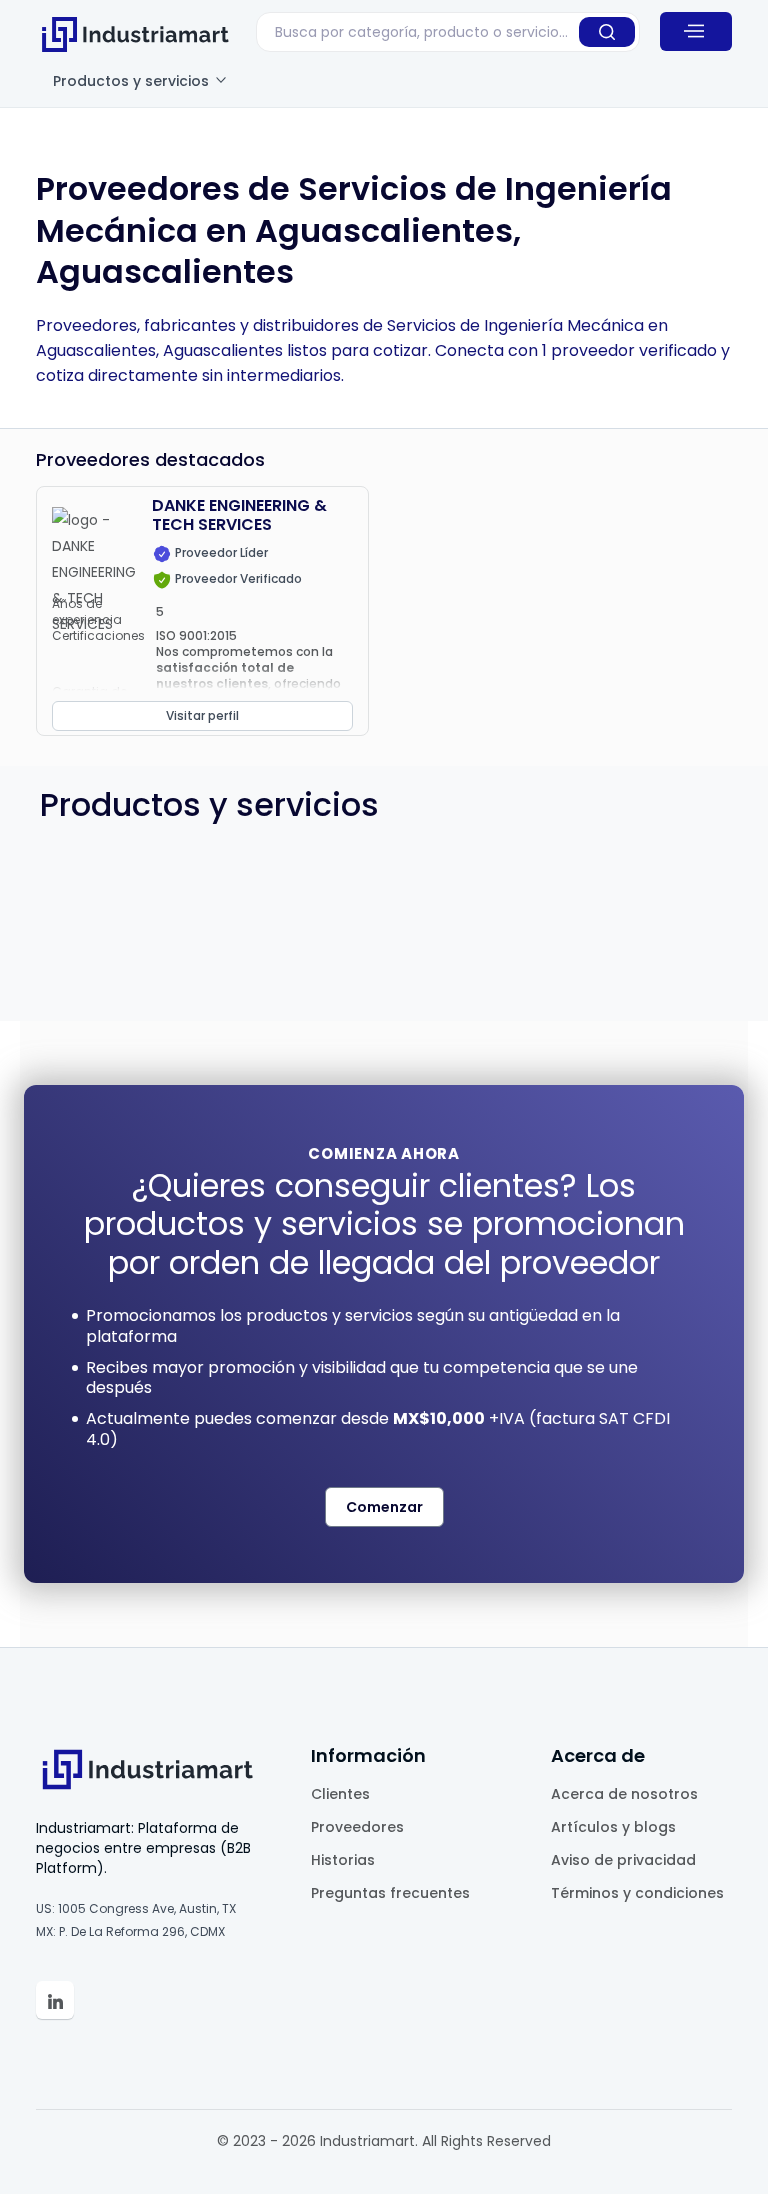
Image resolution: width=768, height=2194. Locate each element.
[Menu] (696, 31)
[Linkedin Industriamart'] (55, 2000)
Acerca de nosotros (624, 1794)
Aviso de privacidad (623, 1860)
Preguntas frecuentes (390, 1893)
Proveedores (357, 1827)
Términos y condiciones (637, 1893)
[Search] (607, 32)
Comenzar (384, 1507)
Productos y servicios (133, 81)
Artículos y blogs (613, 1827)
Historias (343, 1860)
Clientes (340, 1794)
